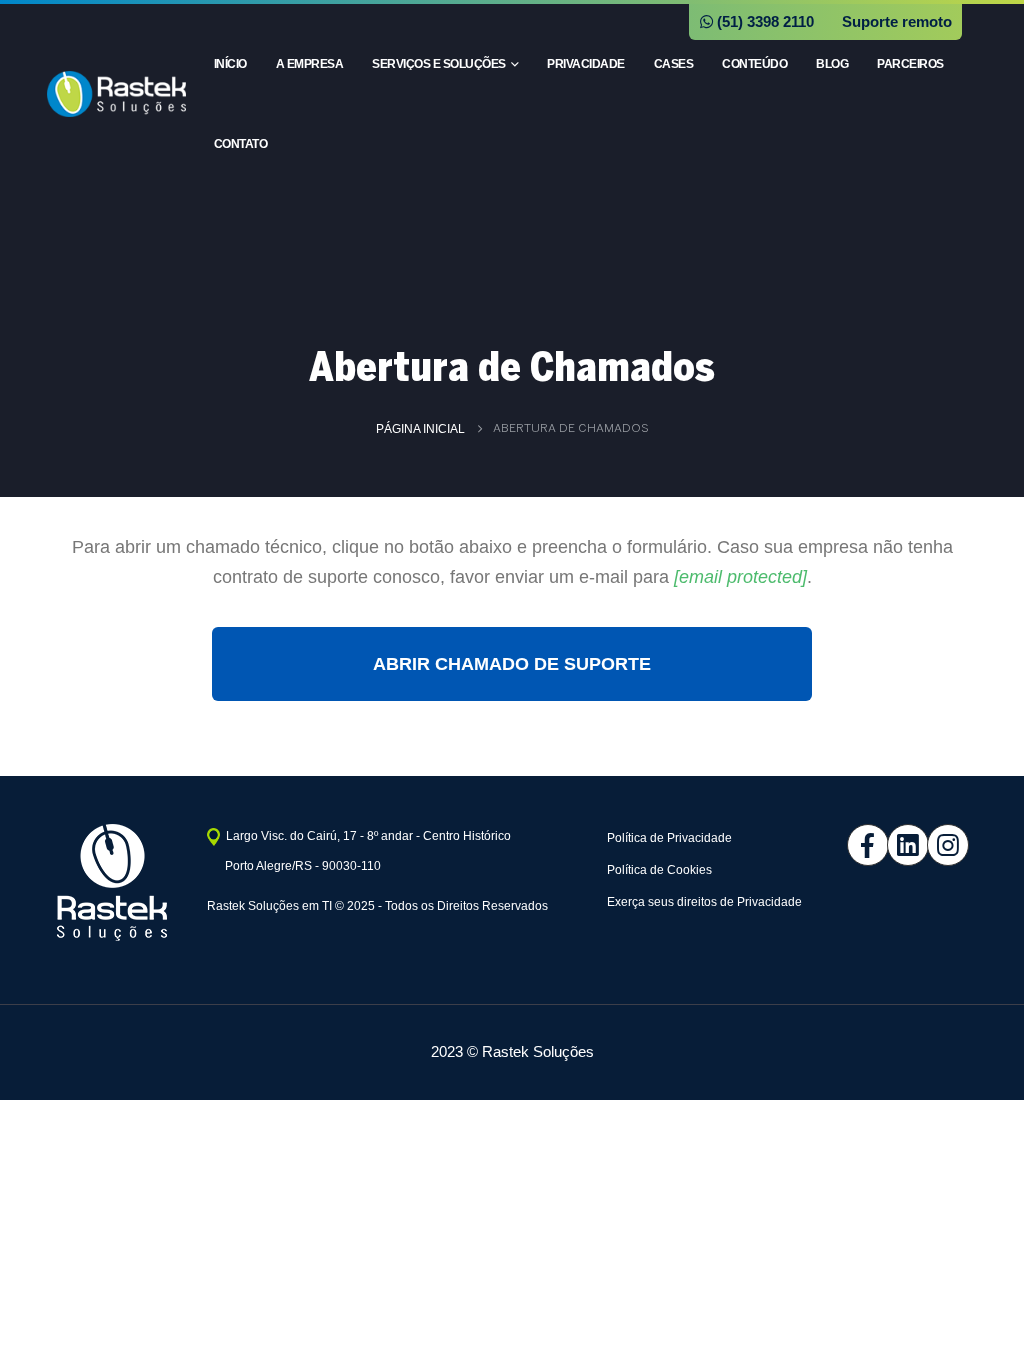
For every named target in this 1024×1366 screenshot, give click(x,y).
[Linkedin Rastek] (892, 845)
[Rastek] (932, 845)
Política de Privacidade (669, 838)
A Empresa (310, 64)
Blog (832, 64)
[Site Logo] (116, 94)
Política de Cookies (659, 870)
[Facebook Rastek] (852, 845)
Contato (241, 144)
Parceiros (910, 64)
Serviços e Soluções (439, 64)
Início (230, 64)
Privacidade (586, 64)
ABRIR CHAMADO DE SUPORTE (512, 664)
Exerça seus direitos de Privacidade (704, 902)
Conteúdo (754, 64)
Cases (674, 64)
